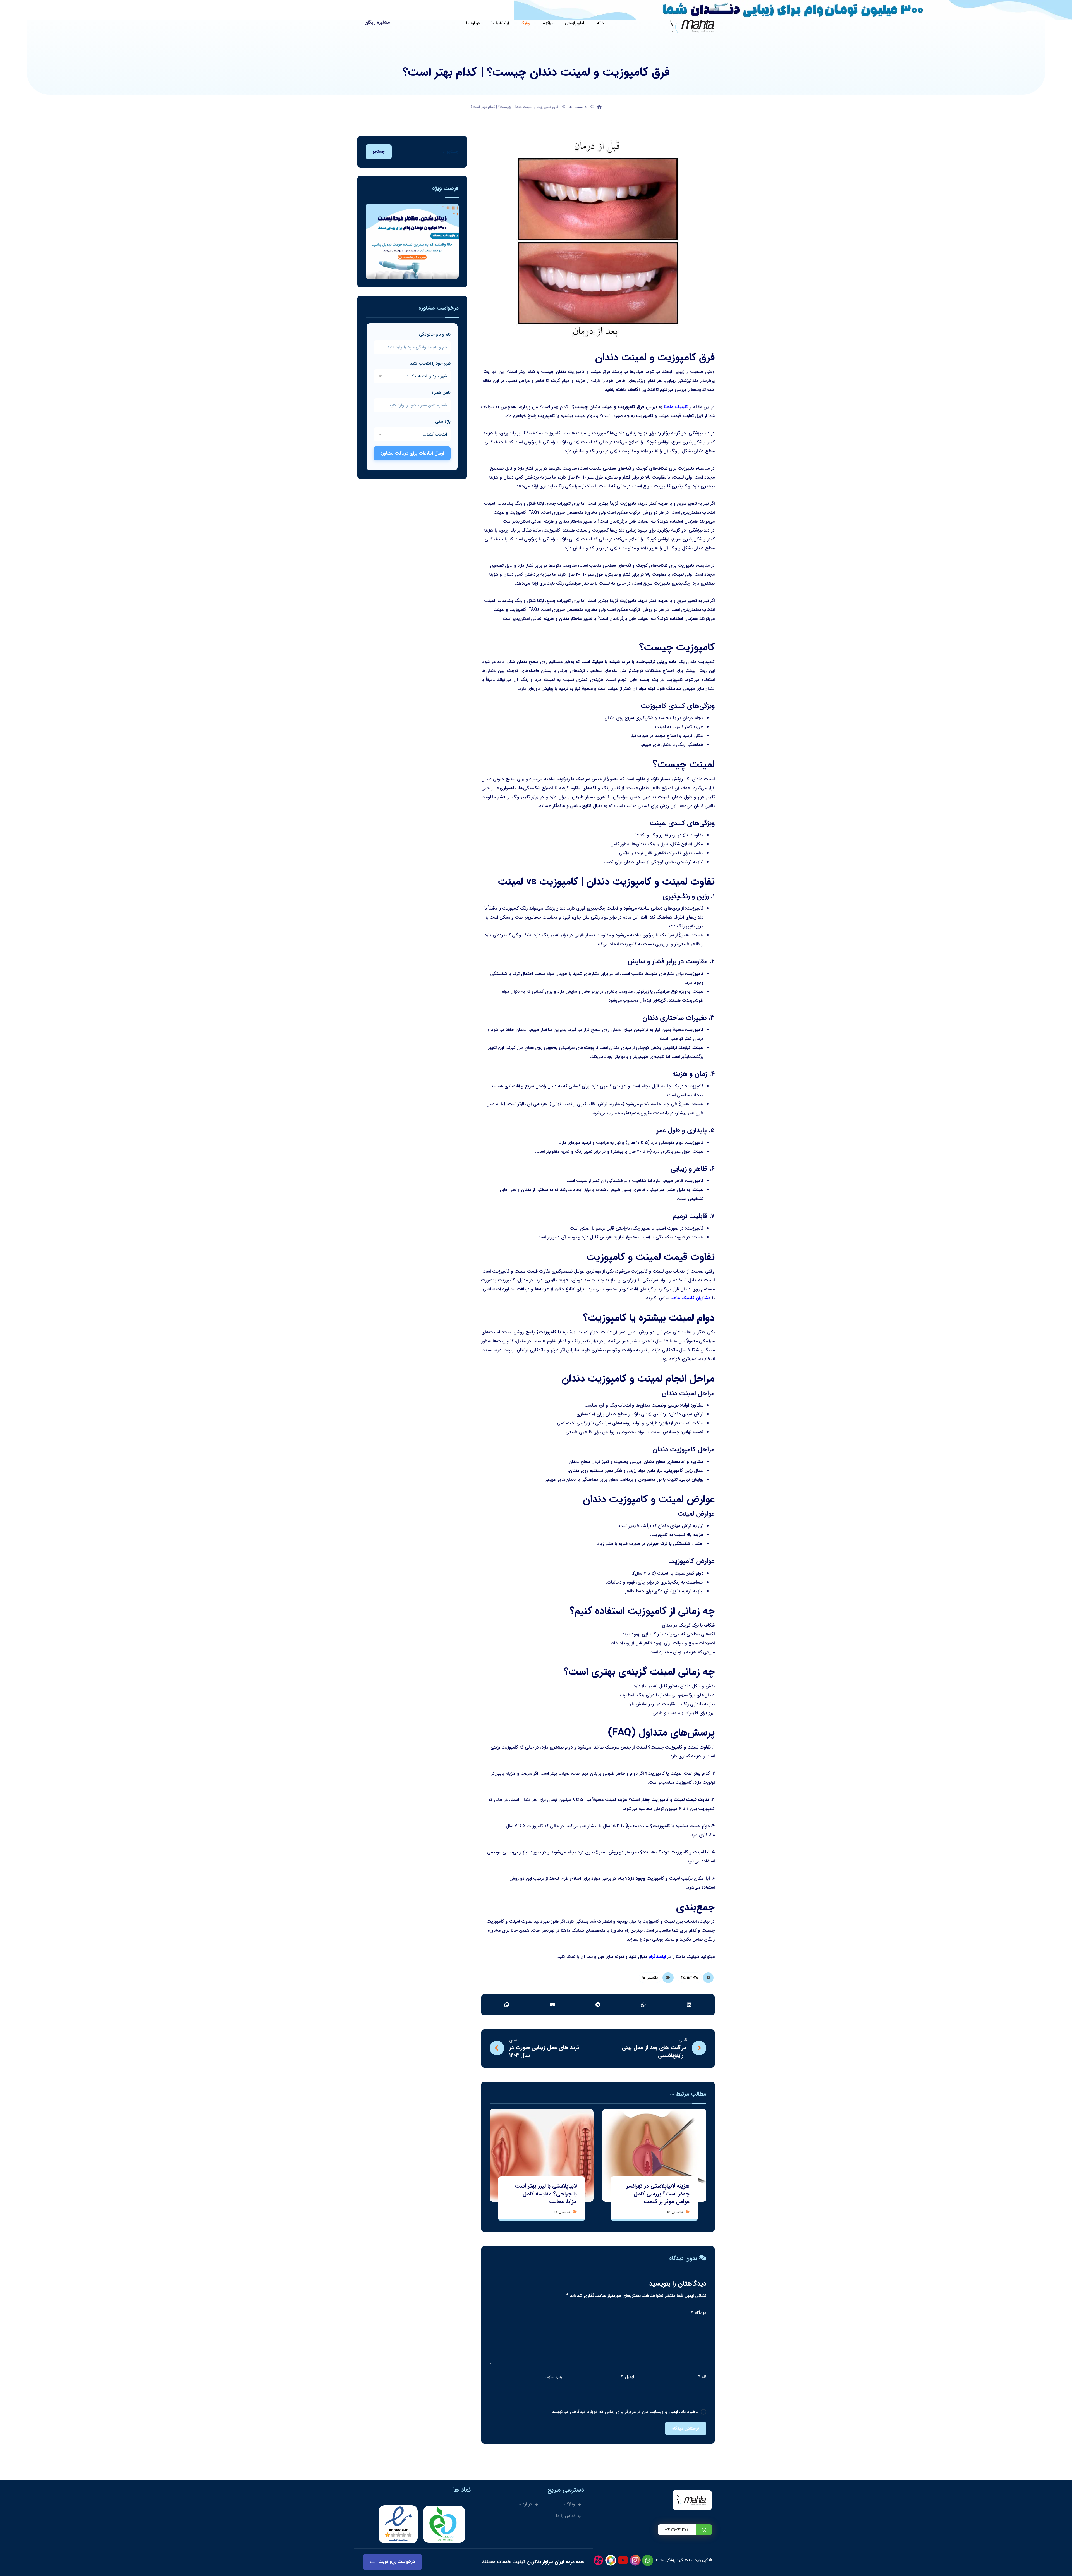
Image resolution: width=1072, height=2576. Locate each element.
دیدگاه (699, 2313)
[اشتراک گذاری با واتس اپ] (644, 2005)
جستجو (379, 152)
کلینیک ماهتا (676, 407)
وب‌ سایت (553, 2377)
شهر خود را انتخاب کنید (430, 363)
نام (702, 2377)
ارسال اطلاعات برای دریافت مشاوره (412, 453)
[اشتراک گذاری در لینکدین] (689, 2005)
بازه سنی (443, 422)
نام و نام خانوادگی (435, 334)
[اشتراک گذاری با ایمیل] (552, 2005)
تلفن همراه (441, 393)
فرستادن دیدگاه (686, 2429)
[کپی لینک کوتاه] (507, 2005)
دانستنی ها (650, 1978)
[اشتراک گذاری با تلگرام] (598, 2005)
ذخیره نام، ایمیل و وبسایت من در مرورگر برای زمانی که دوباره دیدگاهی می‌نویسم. (624, 2412)
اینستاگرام (657, 1957)
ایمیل (628, 2377)
